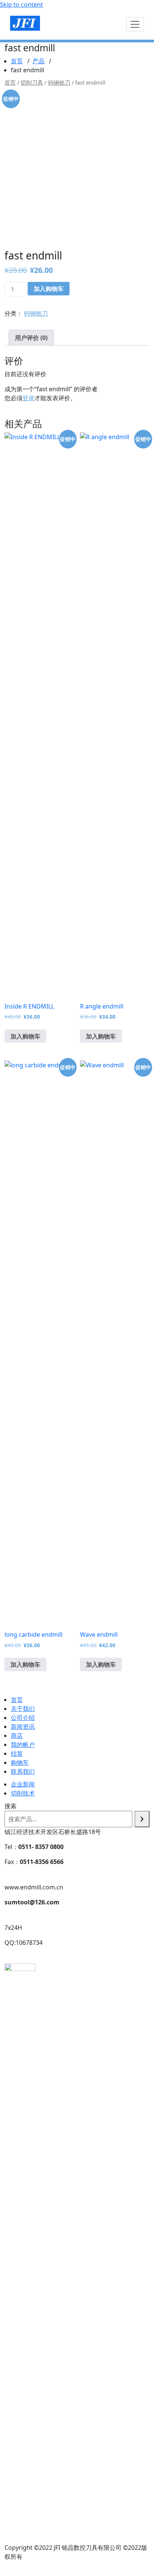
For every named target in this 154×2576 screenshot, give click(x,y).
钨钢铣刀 (59, 82)
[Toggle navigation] (135, 24)
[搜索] (142, 1819)
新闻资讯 (23, 1727)
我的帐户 (23, 1745)
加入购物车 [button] (25, 1036)
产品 (38, 61)
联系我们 (23, 1771)
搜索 (10, 1806)
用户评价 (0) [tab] (31, 338)
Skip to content (21, 4)
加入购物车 (49, 289)
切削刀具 (32, 82)
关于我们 (23, 1709)
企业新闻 (23, 1784)
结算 (17, 1754)
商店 (17, 1736)
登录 (28, 398)
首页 (17, 61)
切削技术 (23, 1793)
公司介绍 (23, 1718)
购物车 (20, 1763)
